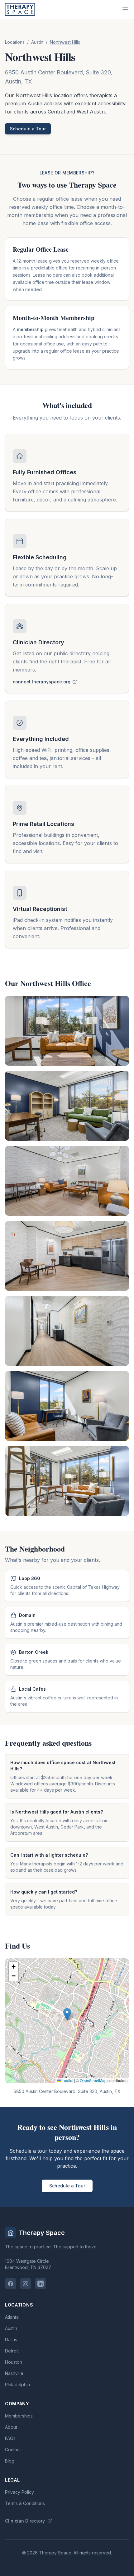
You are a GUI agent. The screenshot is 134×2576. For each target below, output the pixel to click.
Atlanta (12, 2317)
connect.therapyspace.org (42, 682)
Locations (15, 42)
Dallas (11, 2340)
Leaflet (67, 2080)
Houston (14, 2362)
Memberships (19, 2416)
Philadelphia (17, 2385)
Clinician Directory (25, 2521)
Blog (10, 2461)
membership (30, 329)
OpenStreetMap (93, 2080)
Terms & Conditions (25, 2503)
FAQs (10, 2438)
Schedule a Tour (28, 129)
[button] (67, 2014)
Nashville (14, 2373)
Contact (13, 2450)
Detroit (12, 2351)
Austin (37, 42)
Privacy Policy (19, 2492)
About (11, 2427)
